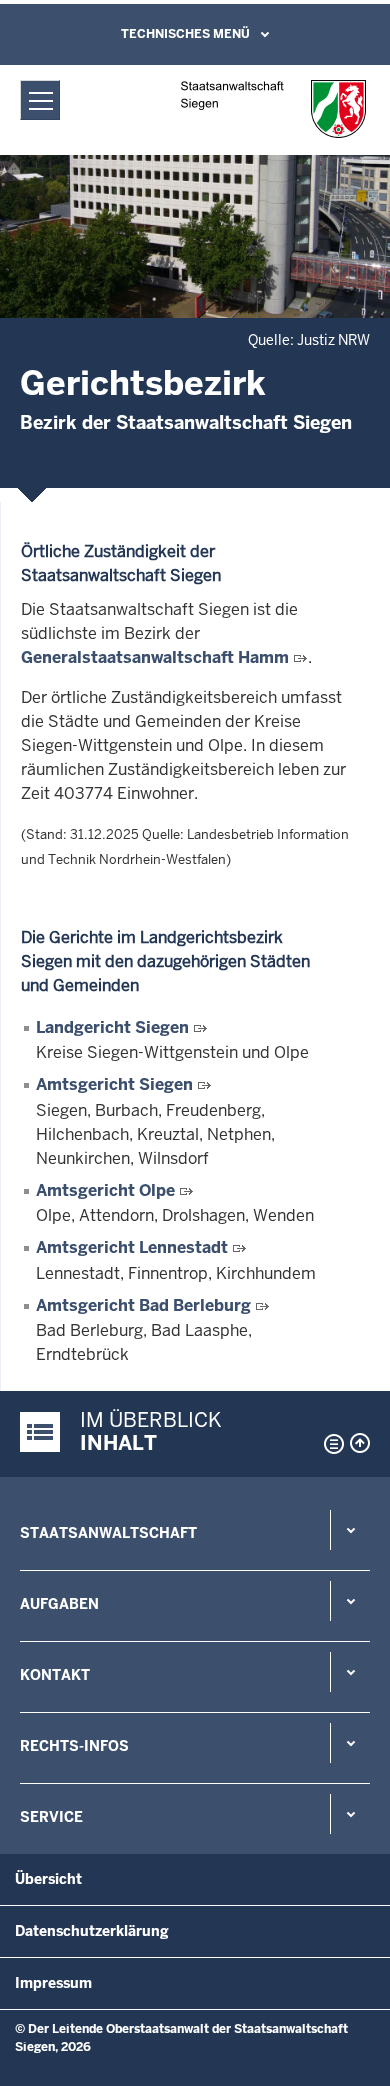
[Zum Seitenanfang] (360, 1443)
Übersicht (48, 1879)
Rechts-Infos (74, 1746)
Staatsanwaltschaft (108, 1533)
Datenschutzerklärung (92, 1931)
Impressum (53, 1983)
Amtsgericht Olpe (105, 1190)
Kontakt (55, 1675)
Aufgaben (59, 1604)
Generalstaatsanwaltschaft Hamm (155, 657)
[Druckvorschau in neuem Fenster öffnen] (330, 1444)
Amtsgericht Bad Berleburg (143, 1305)
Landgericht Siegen (112, 1027)
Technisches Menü (185, 34)
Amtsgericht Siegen (114, 1084)
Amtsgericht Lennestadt (132, 1247)
